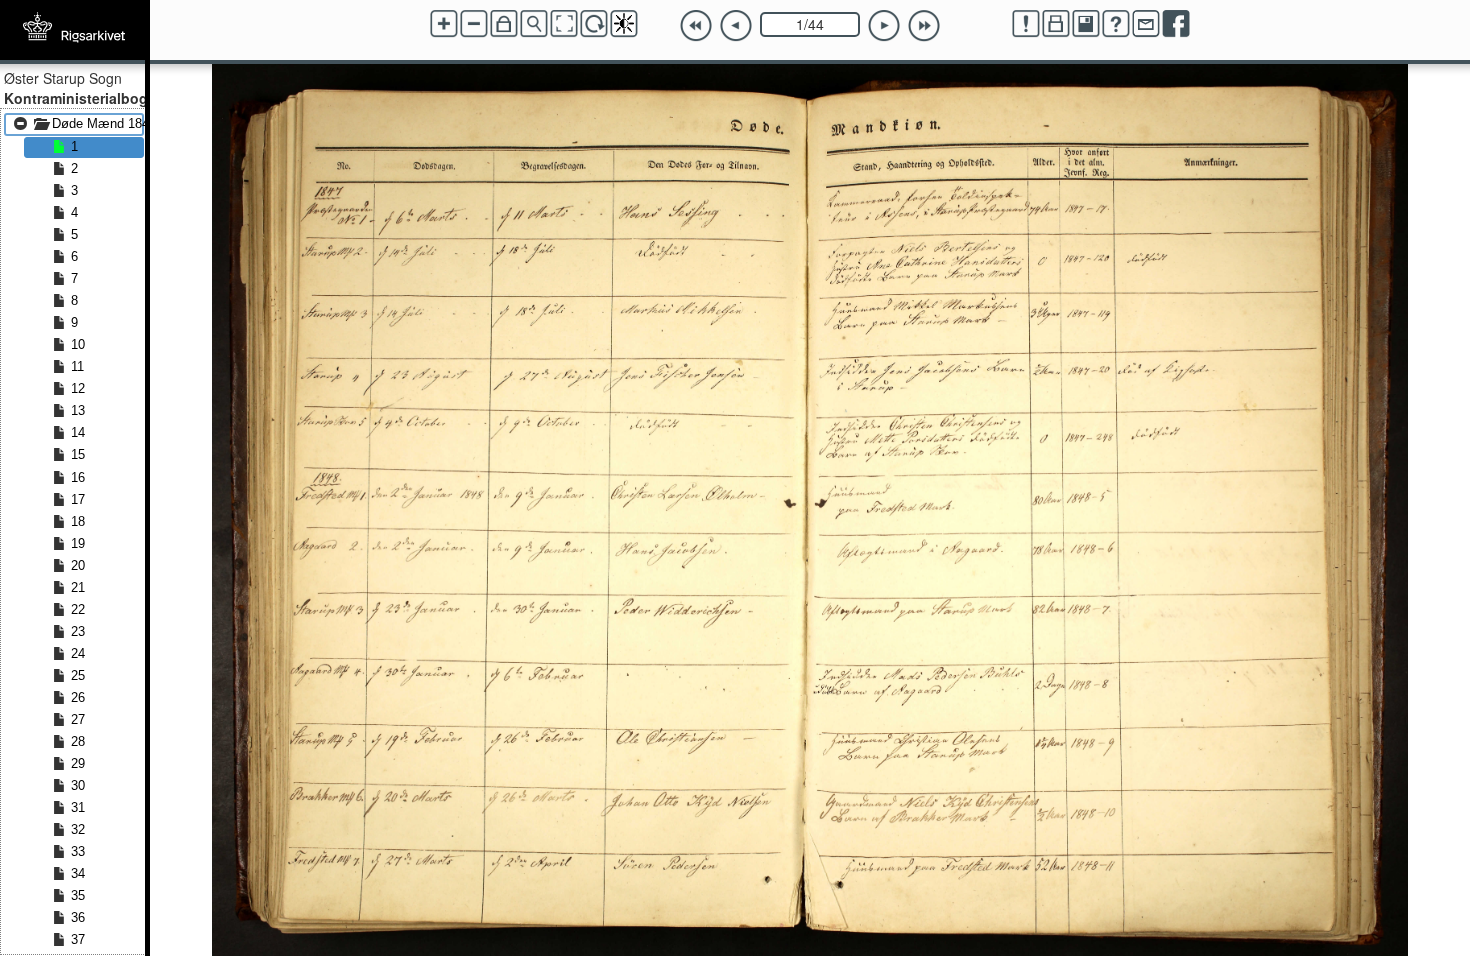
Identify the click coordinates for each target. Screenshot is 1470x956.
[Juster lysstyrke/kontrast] (624, 24)
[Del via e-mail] (1146, 24)
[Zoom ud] (474, 24)
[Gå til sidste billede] (924, 26)
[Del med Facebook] (1176, 24)
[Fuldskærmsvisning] (564, 24)
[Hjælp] (1116, 24)
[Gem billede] (1086, 24)
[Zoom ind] (444, 24)
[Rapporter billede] (1026, 24)
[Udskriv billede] (1056, 24)
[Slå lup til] (534, 24)
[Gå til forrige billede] (736, 26)
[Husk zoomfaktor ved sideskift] (504, 24)
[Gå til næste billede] (884, 26)
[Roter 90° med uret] (594, 24)
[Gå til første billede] (696, 26)
